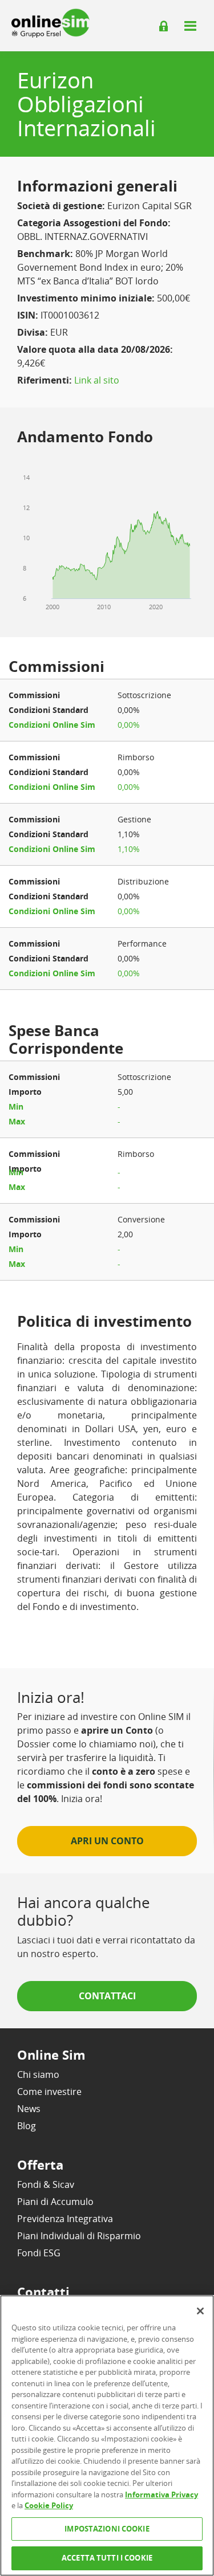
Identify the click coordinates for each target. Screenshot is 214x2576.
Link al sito (97, 380)
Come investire (49, 2092)
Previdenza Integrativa (65, 2219)
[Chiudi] (200, 2311)
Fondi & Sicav (46, 2184)
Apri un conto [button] (107, 1841)
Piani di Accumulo (55, 2202)
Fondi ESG (39, 2253)
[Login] (164, 26)
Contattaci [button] (107, 1996)
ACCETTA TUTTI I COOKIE (107, 2558)
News (29, 2109)
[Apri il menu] (190, 26)
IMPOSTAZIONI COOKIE (107, 2529)
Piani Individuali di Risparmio (79, 2236)
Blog (27, 2126)
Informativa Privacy (161, 2495)
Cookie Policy (49, 2505)
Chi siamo (38, 2074)
